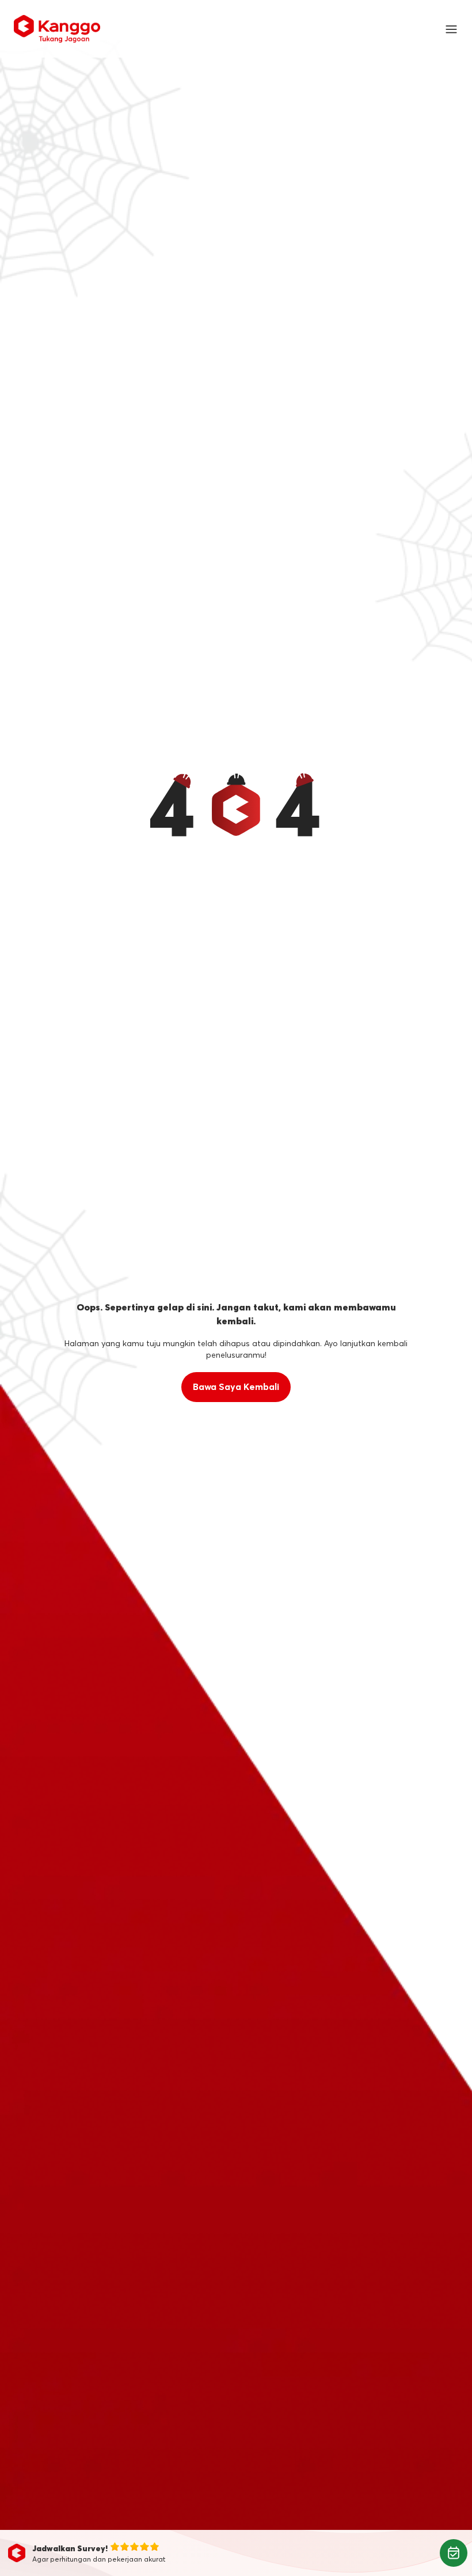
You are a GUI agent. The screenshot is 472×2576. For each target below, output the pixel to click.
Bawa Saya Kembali (236, 1387)
